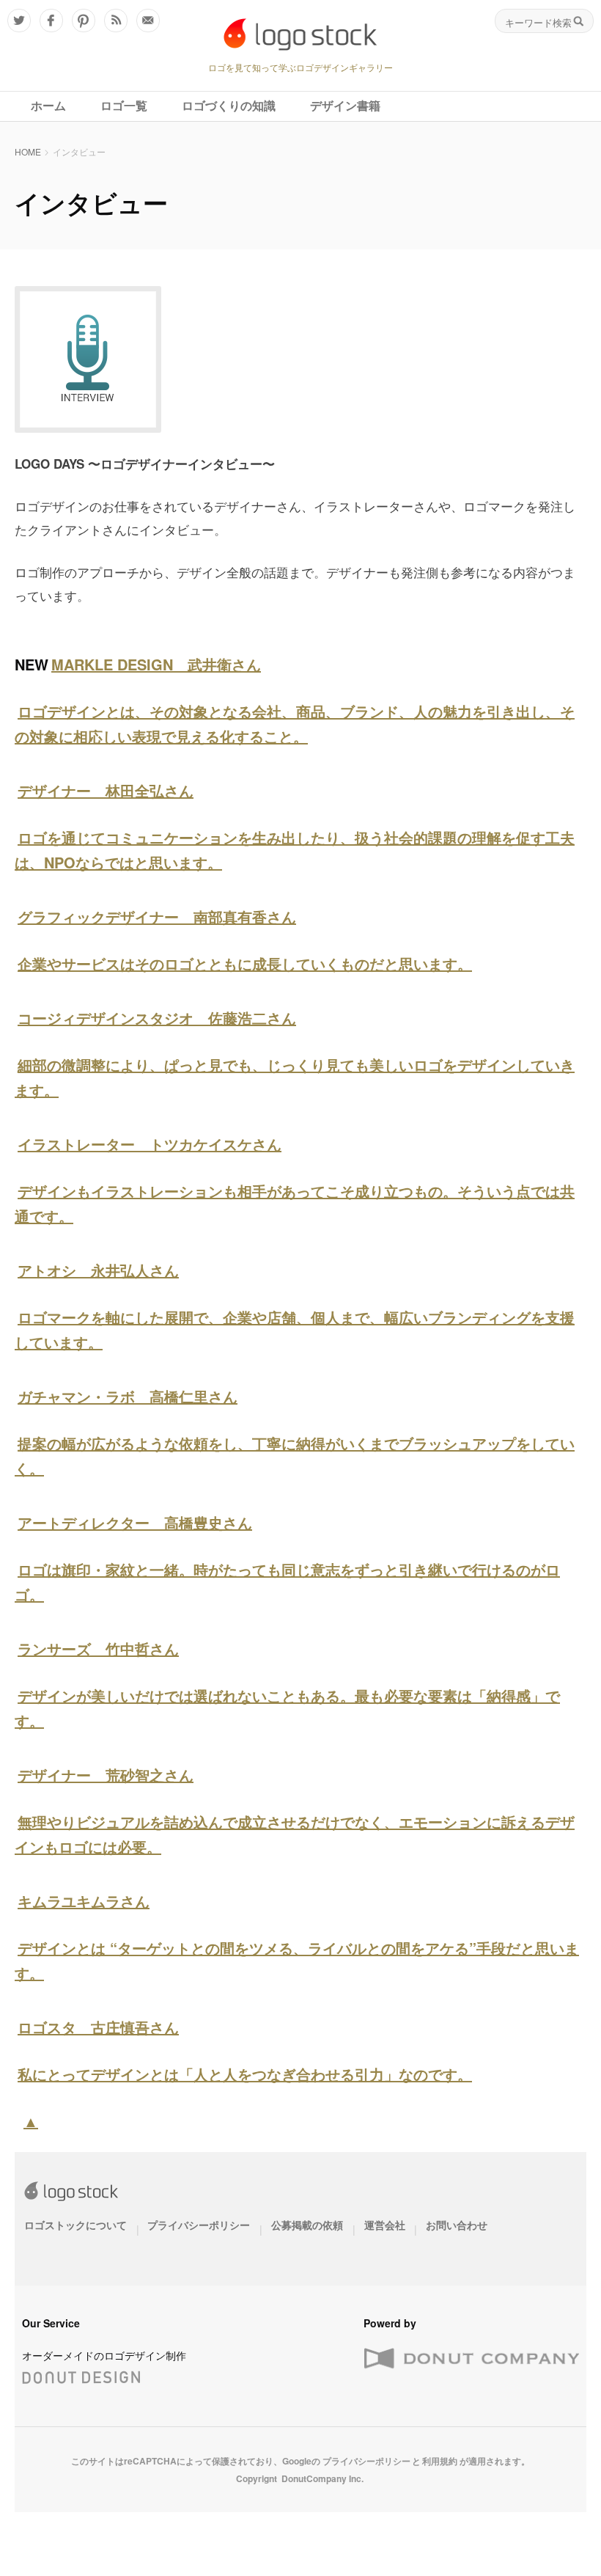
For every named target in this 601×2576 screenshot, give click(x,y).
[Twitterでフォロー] (19, 21)
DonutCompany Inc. (322, 2478)
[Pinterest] (84, 21)
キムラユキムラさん (84, 1901)
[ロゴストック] (300, 34)
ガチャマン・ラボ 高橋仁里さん (128, 1396)
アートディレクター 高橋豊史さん (135, 1522)
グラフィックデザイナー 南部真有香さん (157, 916)
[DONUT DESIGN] (81, 2374)
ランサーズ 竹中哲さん (98, 1649)
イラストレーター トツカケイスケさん (150, 1144)
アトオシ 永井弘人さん (98, 1270)
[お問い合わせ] (148, 21)
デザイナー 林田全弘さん (106, 790)
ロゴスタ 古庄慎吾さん (98, 2027)
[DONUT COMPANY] (471, 2359)
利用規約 (440, 2461)
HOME (28, 151)
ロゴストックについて (75, 2225)
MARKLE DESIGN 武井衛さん (156, 664)
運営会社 (385, 2225)
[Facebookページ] (51, 21)
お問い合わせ (457, 2225)
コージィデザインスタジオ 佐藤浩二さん (157, 1018)
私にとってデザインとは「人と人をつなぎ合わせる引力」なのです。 (245, 2074)
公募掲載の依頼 (307, 2225)
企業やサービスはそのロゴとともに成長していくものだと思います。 (245, 963)
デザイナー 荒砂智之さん (106, 1775)
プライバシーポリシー (199, 2225)
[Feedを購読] (116, 21)
